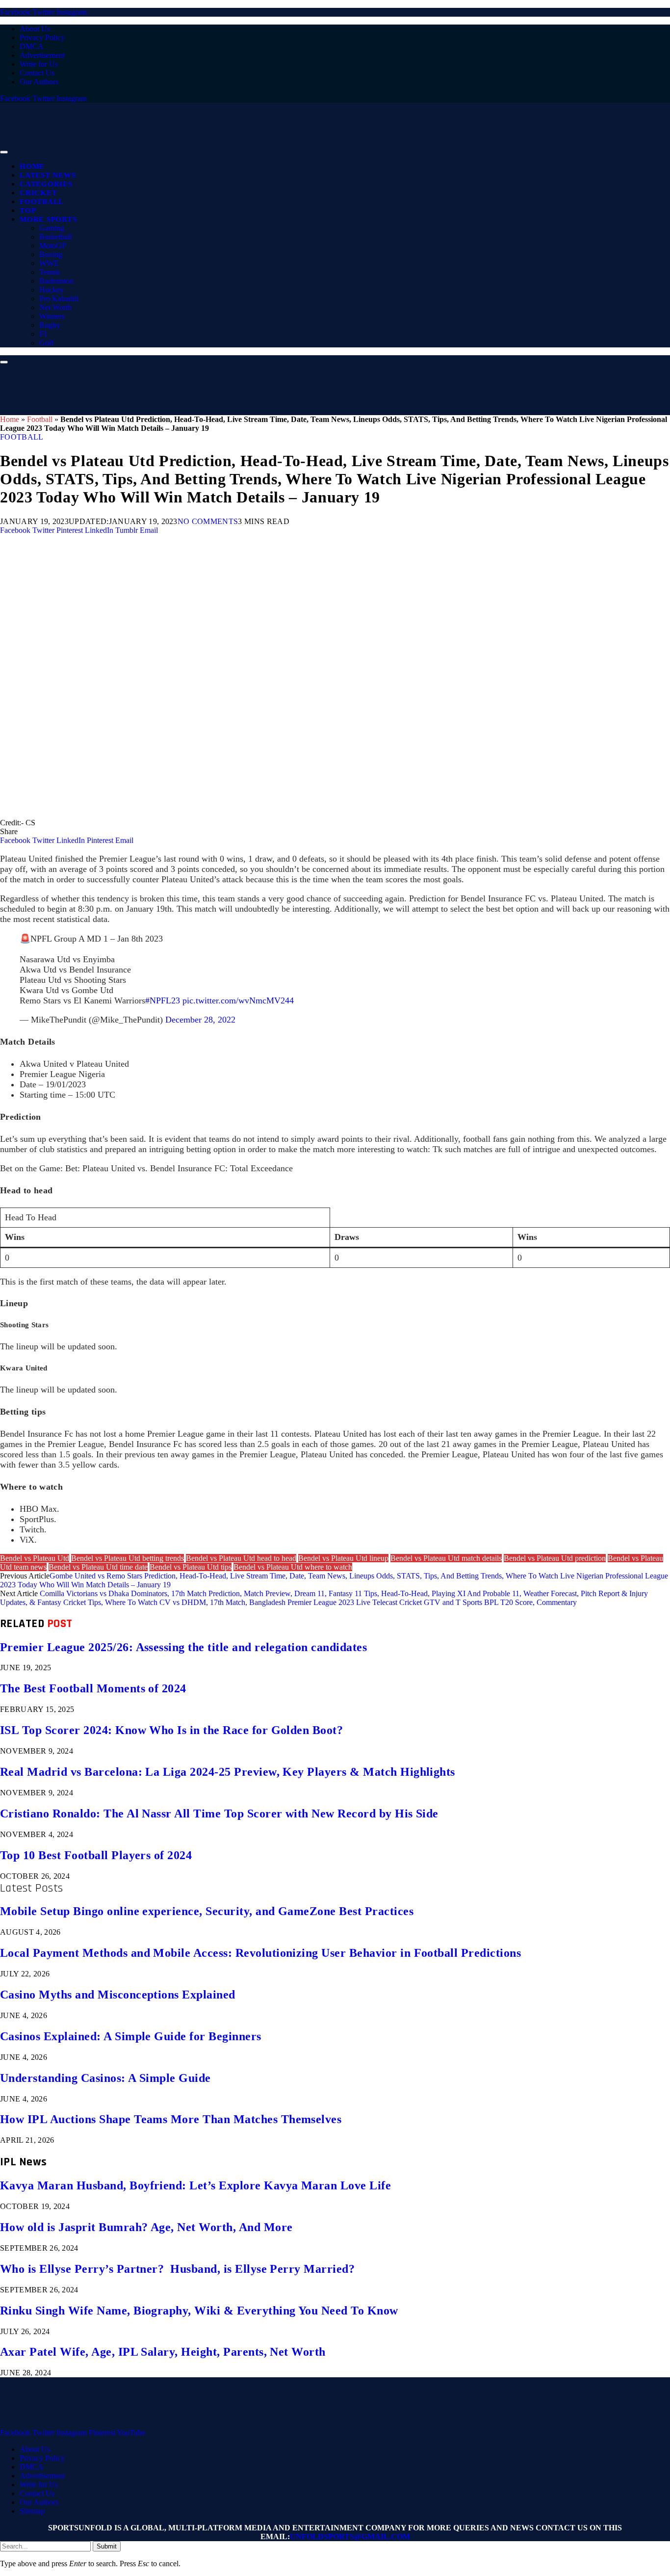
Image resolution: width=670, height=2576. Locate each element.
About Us (35, 29)
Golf (46, 343)
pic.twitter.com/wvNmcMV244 (238, 1000)
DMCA (32, 46)
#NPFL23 (163, 1000)
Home (32, 166)
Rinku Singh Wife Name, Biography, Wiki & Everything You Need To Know (199, 2311)
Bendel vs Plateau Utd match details (446, 1558)
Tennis (50, 272)
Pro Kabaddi (59, 299)
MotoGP (53, 246)
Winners (52, 316)
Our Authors (39, 82)
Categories (46, 184)
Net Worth (55, 307)
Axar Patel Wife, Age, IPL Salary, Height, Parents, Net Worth (163, 2352)
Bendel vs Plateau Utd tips (191, 1567)
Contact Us (37, 73)
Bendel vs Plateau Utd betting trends (128, 1558)
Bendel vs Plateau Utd (35, 1558)
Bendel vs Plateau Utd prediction (555, 1558)
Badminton (56, 281)
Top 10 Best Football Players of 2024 (96, 1855)
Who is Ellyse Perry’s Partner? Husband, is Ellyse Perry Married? (177, 2269)
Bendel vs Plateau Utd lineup (343, 1558)
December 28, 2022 (200, 1020)
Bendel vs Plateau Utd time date (98, 1567)
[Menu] (4, 152)
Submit (107, 2546)
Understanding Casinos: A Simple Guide (105, 2078)
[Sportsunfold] (255, 149)
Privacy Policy (42, 38)
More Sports (48, 219)
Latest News (48, 175)
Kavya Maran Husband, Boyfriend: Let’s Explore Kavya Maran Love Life (195, 2185)
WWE (49, 263)
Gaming (52, 228)
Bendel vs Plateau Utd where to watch (293, 1567)
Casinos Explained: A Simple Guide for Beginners (131, 2036)
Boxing (51, 254)
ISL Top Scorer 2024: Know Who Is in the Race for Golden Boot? (171, 1730)
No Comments (208, 521)
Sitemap (32, 2511)
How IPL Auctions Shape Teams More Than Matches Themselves (171, 2119)
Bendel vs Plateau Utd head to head (241, 1558)
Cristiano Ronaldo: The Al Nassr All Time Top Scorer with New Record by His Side (219, 1814)
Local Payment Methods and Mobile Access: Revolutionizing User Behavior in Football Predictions (260, 1953)
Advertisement (42, 55)
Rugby (50, 325)
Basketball (55, 237)
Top (28, 210)
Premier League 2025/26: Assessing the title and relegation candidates (183, 1647)
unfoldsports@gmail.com (350, 2537)
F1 (43, 334)
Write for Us (39, 64)
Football (42, 202)
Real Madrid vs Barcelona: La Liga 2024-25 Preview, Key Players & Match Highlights (228, 1772)
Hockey (52, 290)
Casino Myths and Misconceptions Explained (118, 1995)
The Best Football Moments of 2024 (93, 1688)
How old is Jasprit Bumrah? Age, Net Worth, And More (146, 2227)
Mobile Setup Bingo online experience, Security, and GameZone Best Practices (207, 1911)
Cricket (38, 193)
